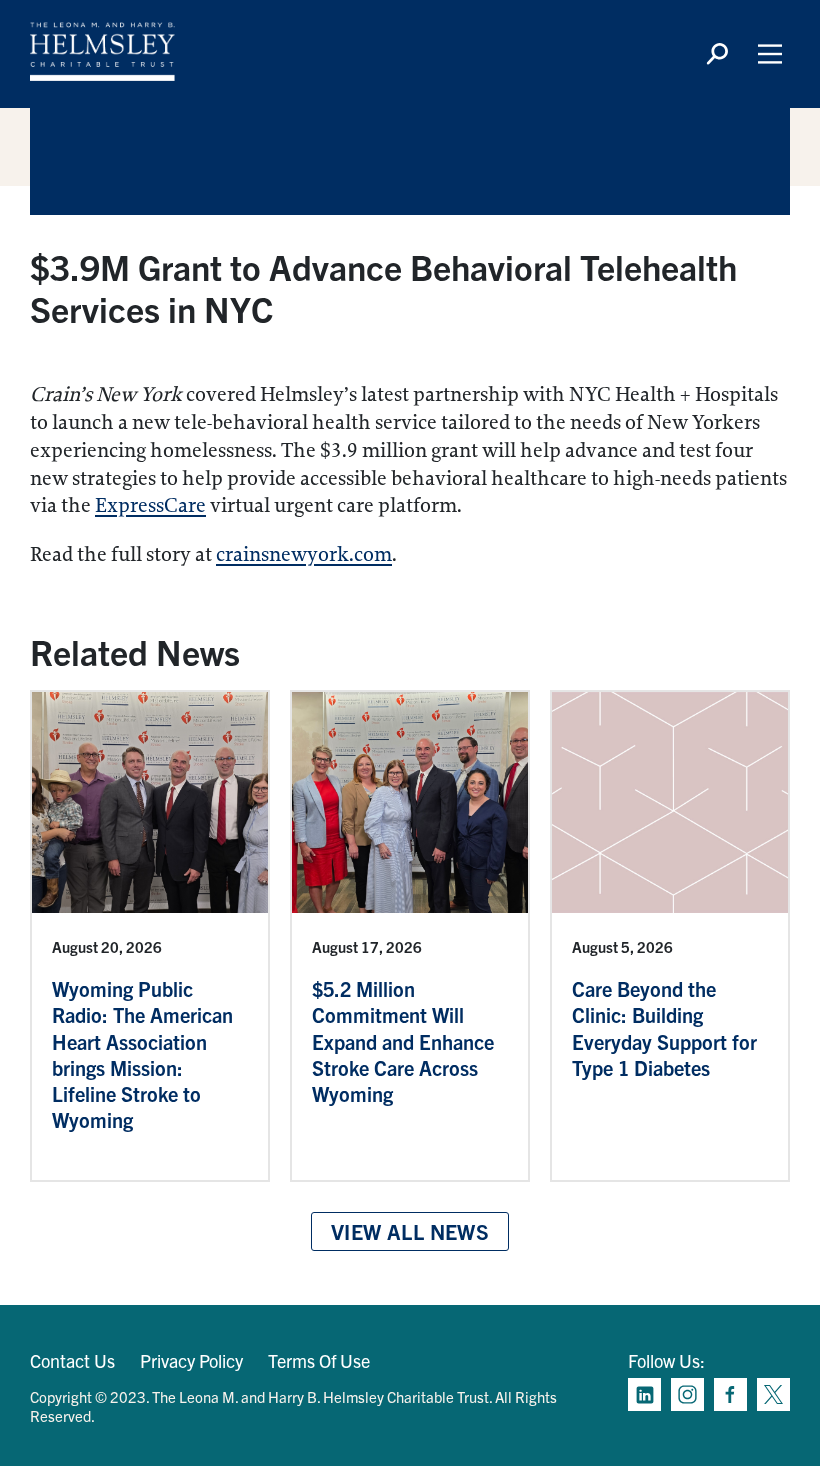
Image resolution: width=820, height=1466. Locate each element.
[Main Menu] (770, 54)
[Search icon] (717, 54)
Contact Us (72, 1360)
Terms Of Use (319, 1360)
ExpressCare (150, 505)
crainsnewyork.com (304, 554)
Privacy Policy (191, 1360)
